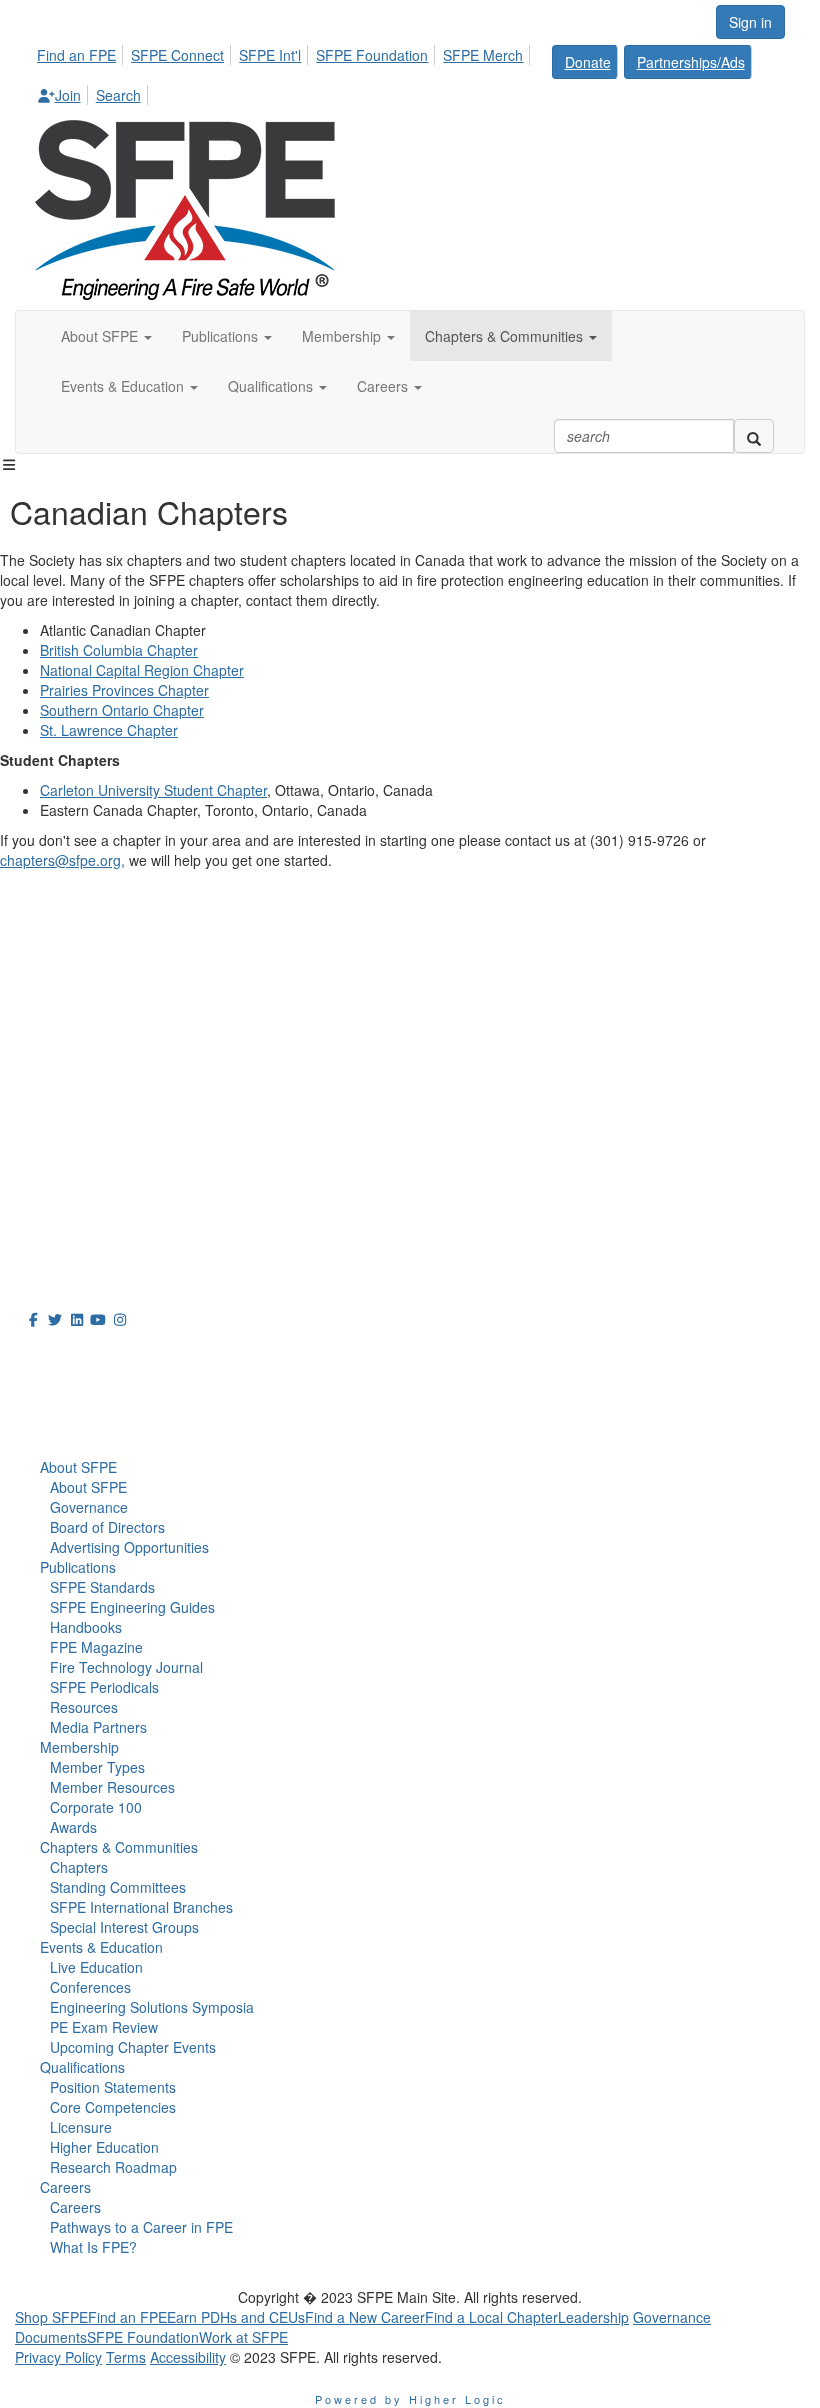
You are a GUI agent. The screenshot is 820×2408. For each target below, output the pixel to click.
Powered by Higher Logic (410, 2399)
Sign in (750, 22)
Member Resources (112, 1787)
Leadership (593, 2317)
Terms (126, 2357)
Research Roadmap (113, 2167)
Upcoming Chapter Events (133, 2047)
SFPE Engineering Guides (132, 1607)
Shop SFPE (51, 2317)
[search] (754, 436)
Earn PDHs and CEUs (236, 2317)
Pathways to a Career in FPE (141, 2227)
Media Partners (98, 1727)
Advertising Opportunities (129, 1547)
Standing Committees (118, 1887)
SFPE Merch (483, 55)
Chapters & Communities (119, 1847)
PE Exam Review (104, 2027)
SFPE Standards (102, 1587)
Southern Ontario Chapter (122, 710)
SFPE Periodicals (104, 1687)
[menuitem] (82, 52)
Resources (84, 1707)
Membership (79, 1747)
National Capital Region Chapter (142, 670)
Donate (588, 62)
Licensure (81, 2127)
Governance (89, 1507)
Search (118, 95)
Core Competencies (113, 2107)
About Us (64, 1355)
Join (68, 95)
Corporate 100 (96, 1807)
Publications (78, 1567)
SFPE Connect (177, 55)
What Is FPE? (93, 2247)
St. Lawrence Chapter (109, 730)
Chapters (79, 1867)
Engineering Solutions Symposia (152, 2007)
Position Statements (113, 2087)
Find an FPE (76, 55)
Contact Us (54, 1139)
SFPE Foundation (372, 55)
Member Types (97, 1767)
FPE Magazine (96, 1647)
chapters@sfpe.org (60, 860)
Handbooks (86, 1627)
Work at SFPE (243, 2337)
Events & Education (101, 1947)
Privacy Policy (58, 2357)
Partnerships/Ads (691, 62)
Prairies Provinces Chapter (124, 690)
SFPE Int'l (270, 55)
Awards (73, 1827)
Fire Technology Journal (126, 1667)
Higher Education (104, 2147)
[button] (106, 336)
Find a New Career (365, 2317)
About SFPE (78, 1467)
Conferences (90, 1987)
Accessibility (188, 2357)
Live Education (96, 1967)
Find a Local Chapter (491, 2317)
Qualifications (82, 2067)
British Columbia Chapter (119, 650)
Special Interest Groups (124, 1927)
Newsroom (71, 1399)
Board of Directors (107, 1527)
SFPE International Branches (141, 1907)
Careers (65, 2187)
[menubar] (410, 72)
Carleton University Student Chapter (153, 790)
